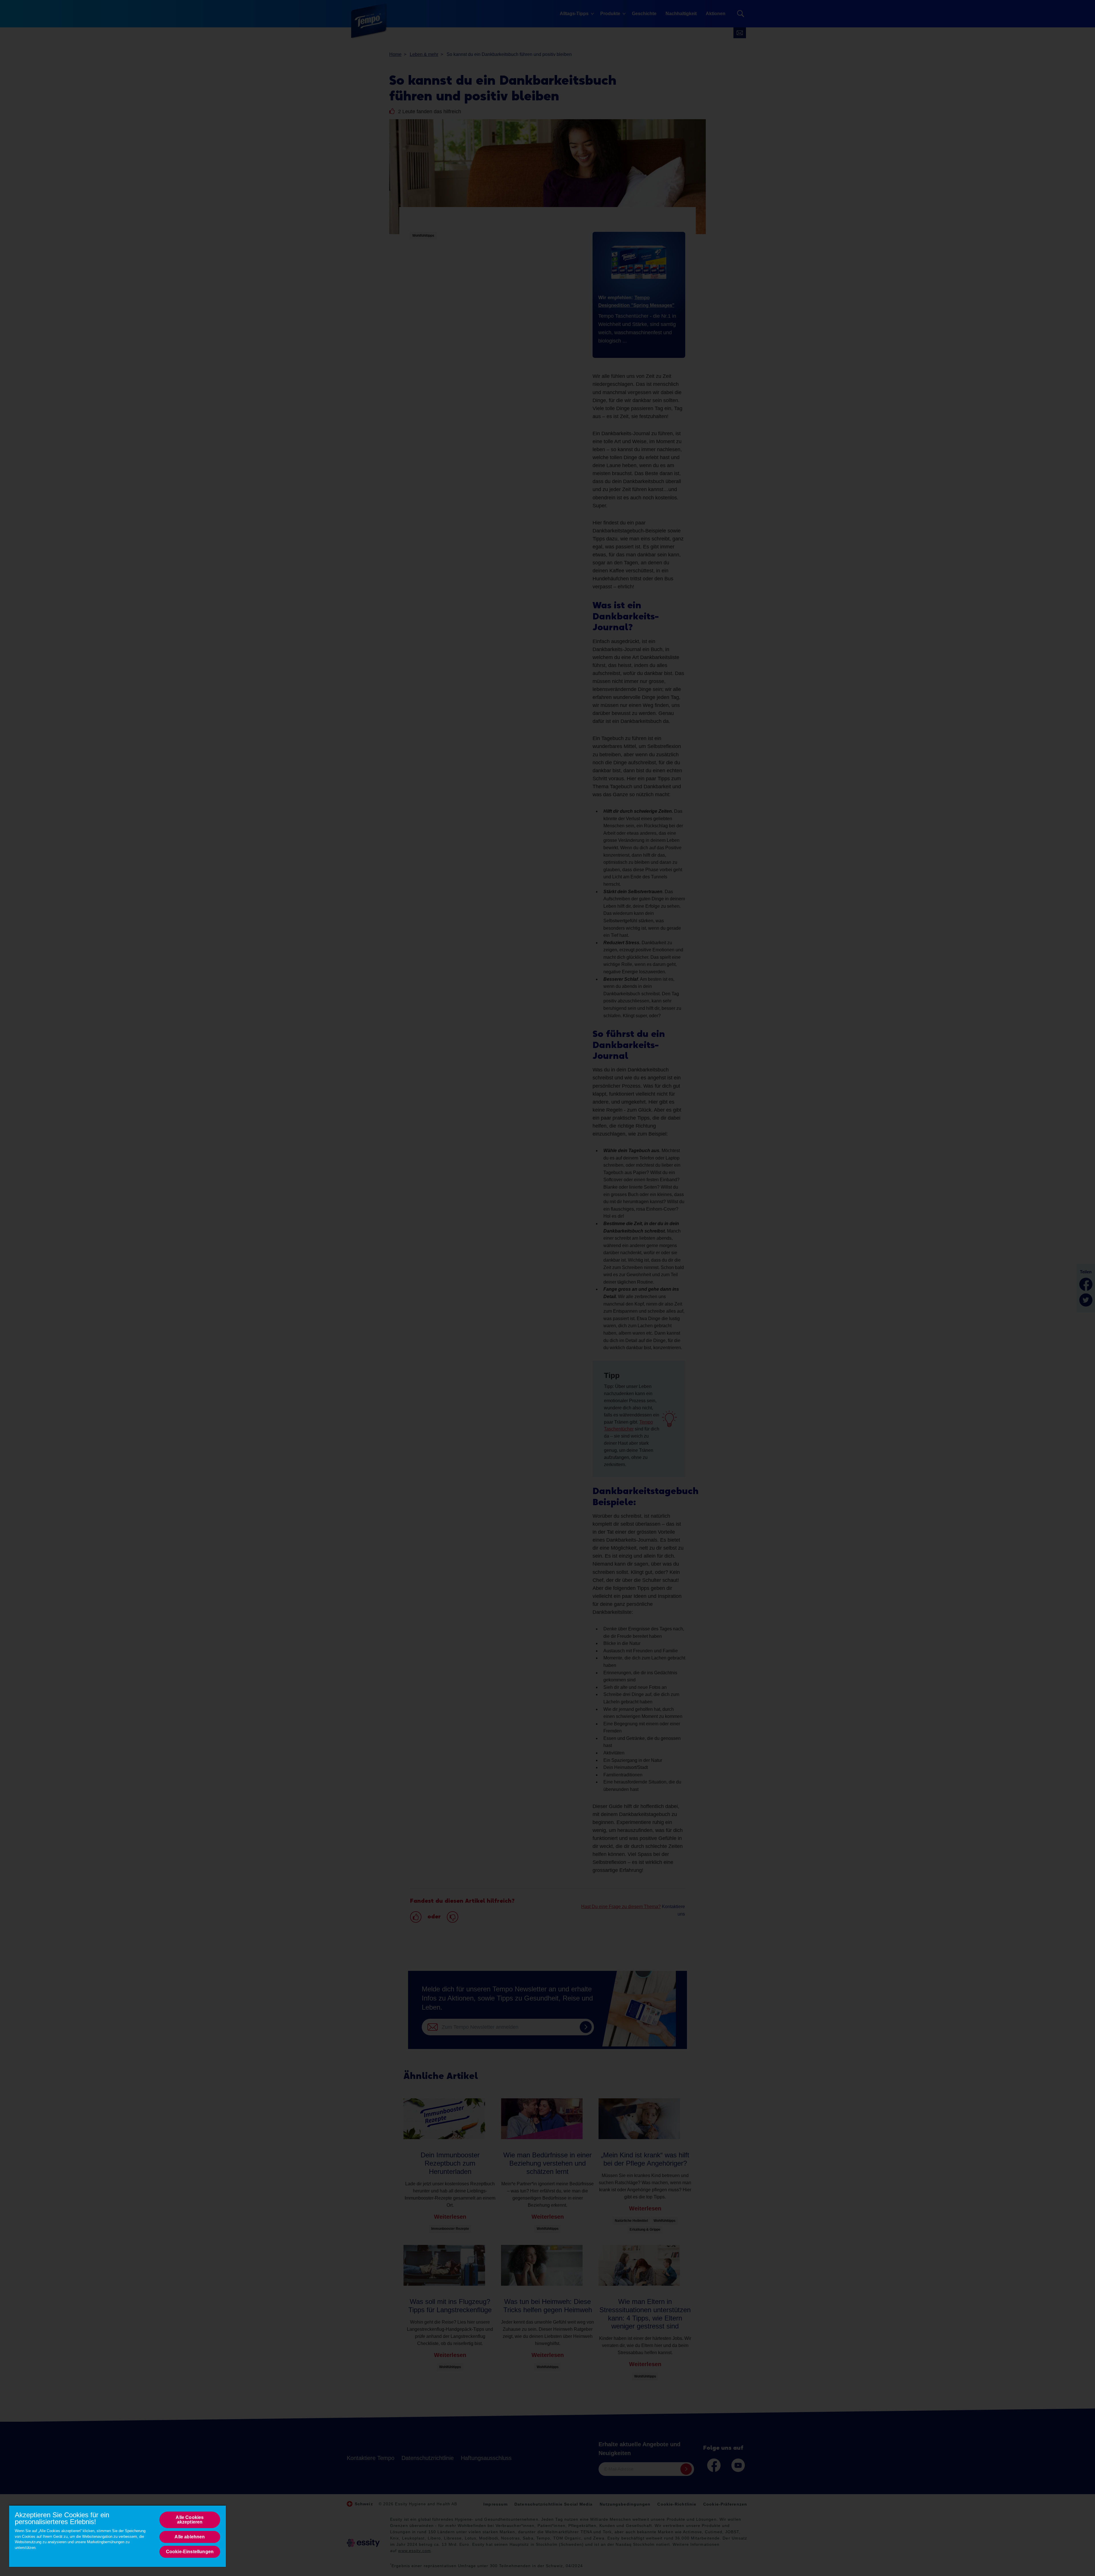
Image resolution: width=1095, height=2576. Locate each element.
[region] (117, 2536)
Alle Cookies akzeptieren (190, 2520)
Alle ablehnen (190, 2537)
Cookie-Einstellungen (190, 2552)
